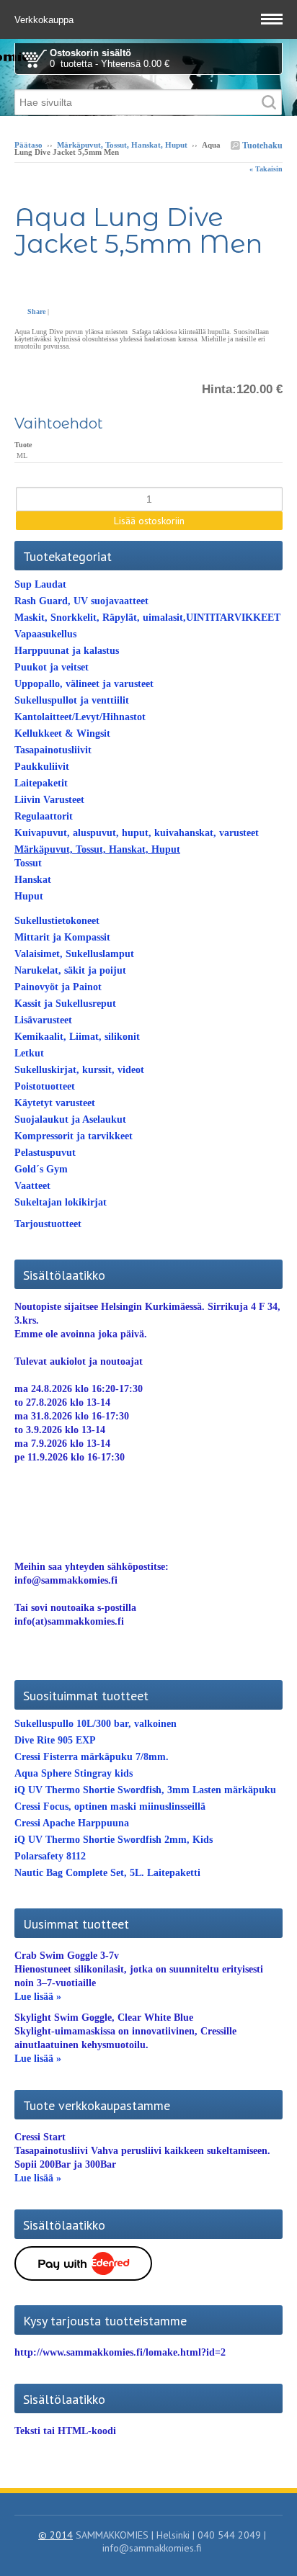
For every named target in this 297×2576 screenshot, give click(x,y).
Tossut (28, 863)
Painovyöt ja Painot (58, 987)
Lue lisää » (38, 1997)
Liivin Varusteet (49, 800)
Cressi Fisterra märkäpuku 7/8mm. (92, 1757)
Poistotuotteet (45, 1086)
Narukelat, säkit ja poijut (70, 970)
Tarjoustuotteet (48, 1224)
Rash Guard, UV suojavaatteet (81, 601)
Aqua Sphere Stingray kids (74, 1773)
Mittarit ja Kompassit (62, 937)
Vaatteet (32, 1186)
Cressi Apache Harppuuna (72, 1823)
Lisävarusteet (43, 1020)
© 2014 (56, 2535)
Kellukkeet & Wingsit (62, 733)
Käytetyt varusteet (55, 1103)
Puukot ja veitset (52, 667)
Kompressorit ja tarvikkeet (74, 1136)
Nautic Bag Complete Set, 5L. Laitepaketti (107, 1873)
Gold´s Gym (41, 1169)
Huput (29, 896)
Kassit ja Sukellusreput (65, 1004)
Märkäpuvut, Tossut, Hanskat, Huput (122, 145)
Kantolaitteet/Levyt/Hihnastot (80, 717)
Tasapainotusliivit (53, 750)
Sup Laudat (40, 584)
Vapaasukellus (45, 634)
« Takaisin (266, 169)
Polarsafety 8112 (50, 1856)
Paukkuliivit (42, 767)
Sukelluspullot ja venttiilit (72, 700)
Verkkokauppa (45, 20)
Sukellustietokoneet (57, 921)
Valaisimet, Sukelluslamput (74, 954)
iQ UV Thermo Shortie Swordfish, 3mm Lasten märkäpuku (145, 1790)
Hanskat (33, 880)
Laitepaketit (41, 783)
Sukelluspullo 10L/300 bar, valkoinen (96, 1724)
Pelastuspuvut (45, 1153)
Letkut (29, 1053)
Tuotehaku (261, 145)
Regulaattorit (44, 816)
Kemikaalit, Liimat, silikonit (77, 1037)
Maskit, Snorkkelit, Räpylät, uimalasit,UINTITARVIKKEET (147, 618)
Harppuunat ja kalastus (67, 651)
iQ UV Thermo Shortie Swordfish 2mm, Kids (114, 1840)
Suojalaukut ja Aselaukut (70, 1119)
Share (36, 311)
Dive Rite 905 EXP (55, 1740)
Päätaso (28, 145)
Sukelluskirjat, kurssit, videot (79, 1070)
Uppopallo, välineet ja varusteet (84, 684)
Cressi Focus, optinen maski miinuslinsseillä (110, 1807)
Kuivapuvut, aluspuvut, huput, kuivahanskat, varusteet (137, 833)
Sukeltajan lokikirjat (61, 1202)
